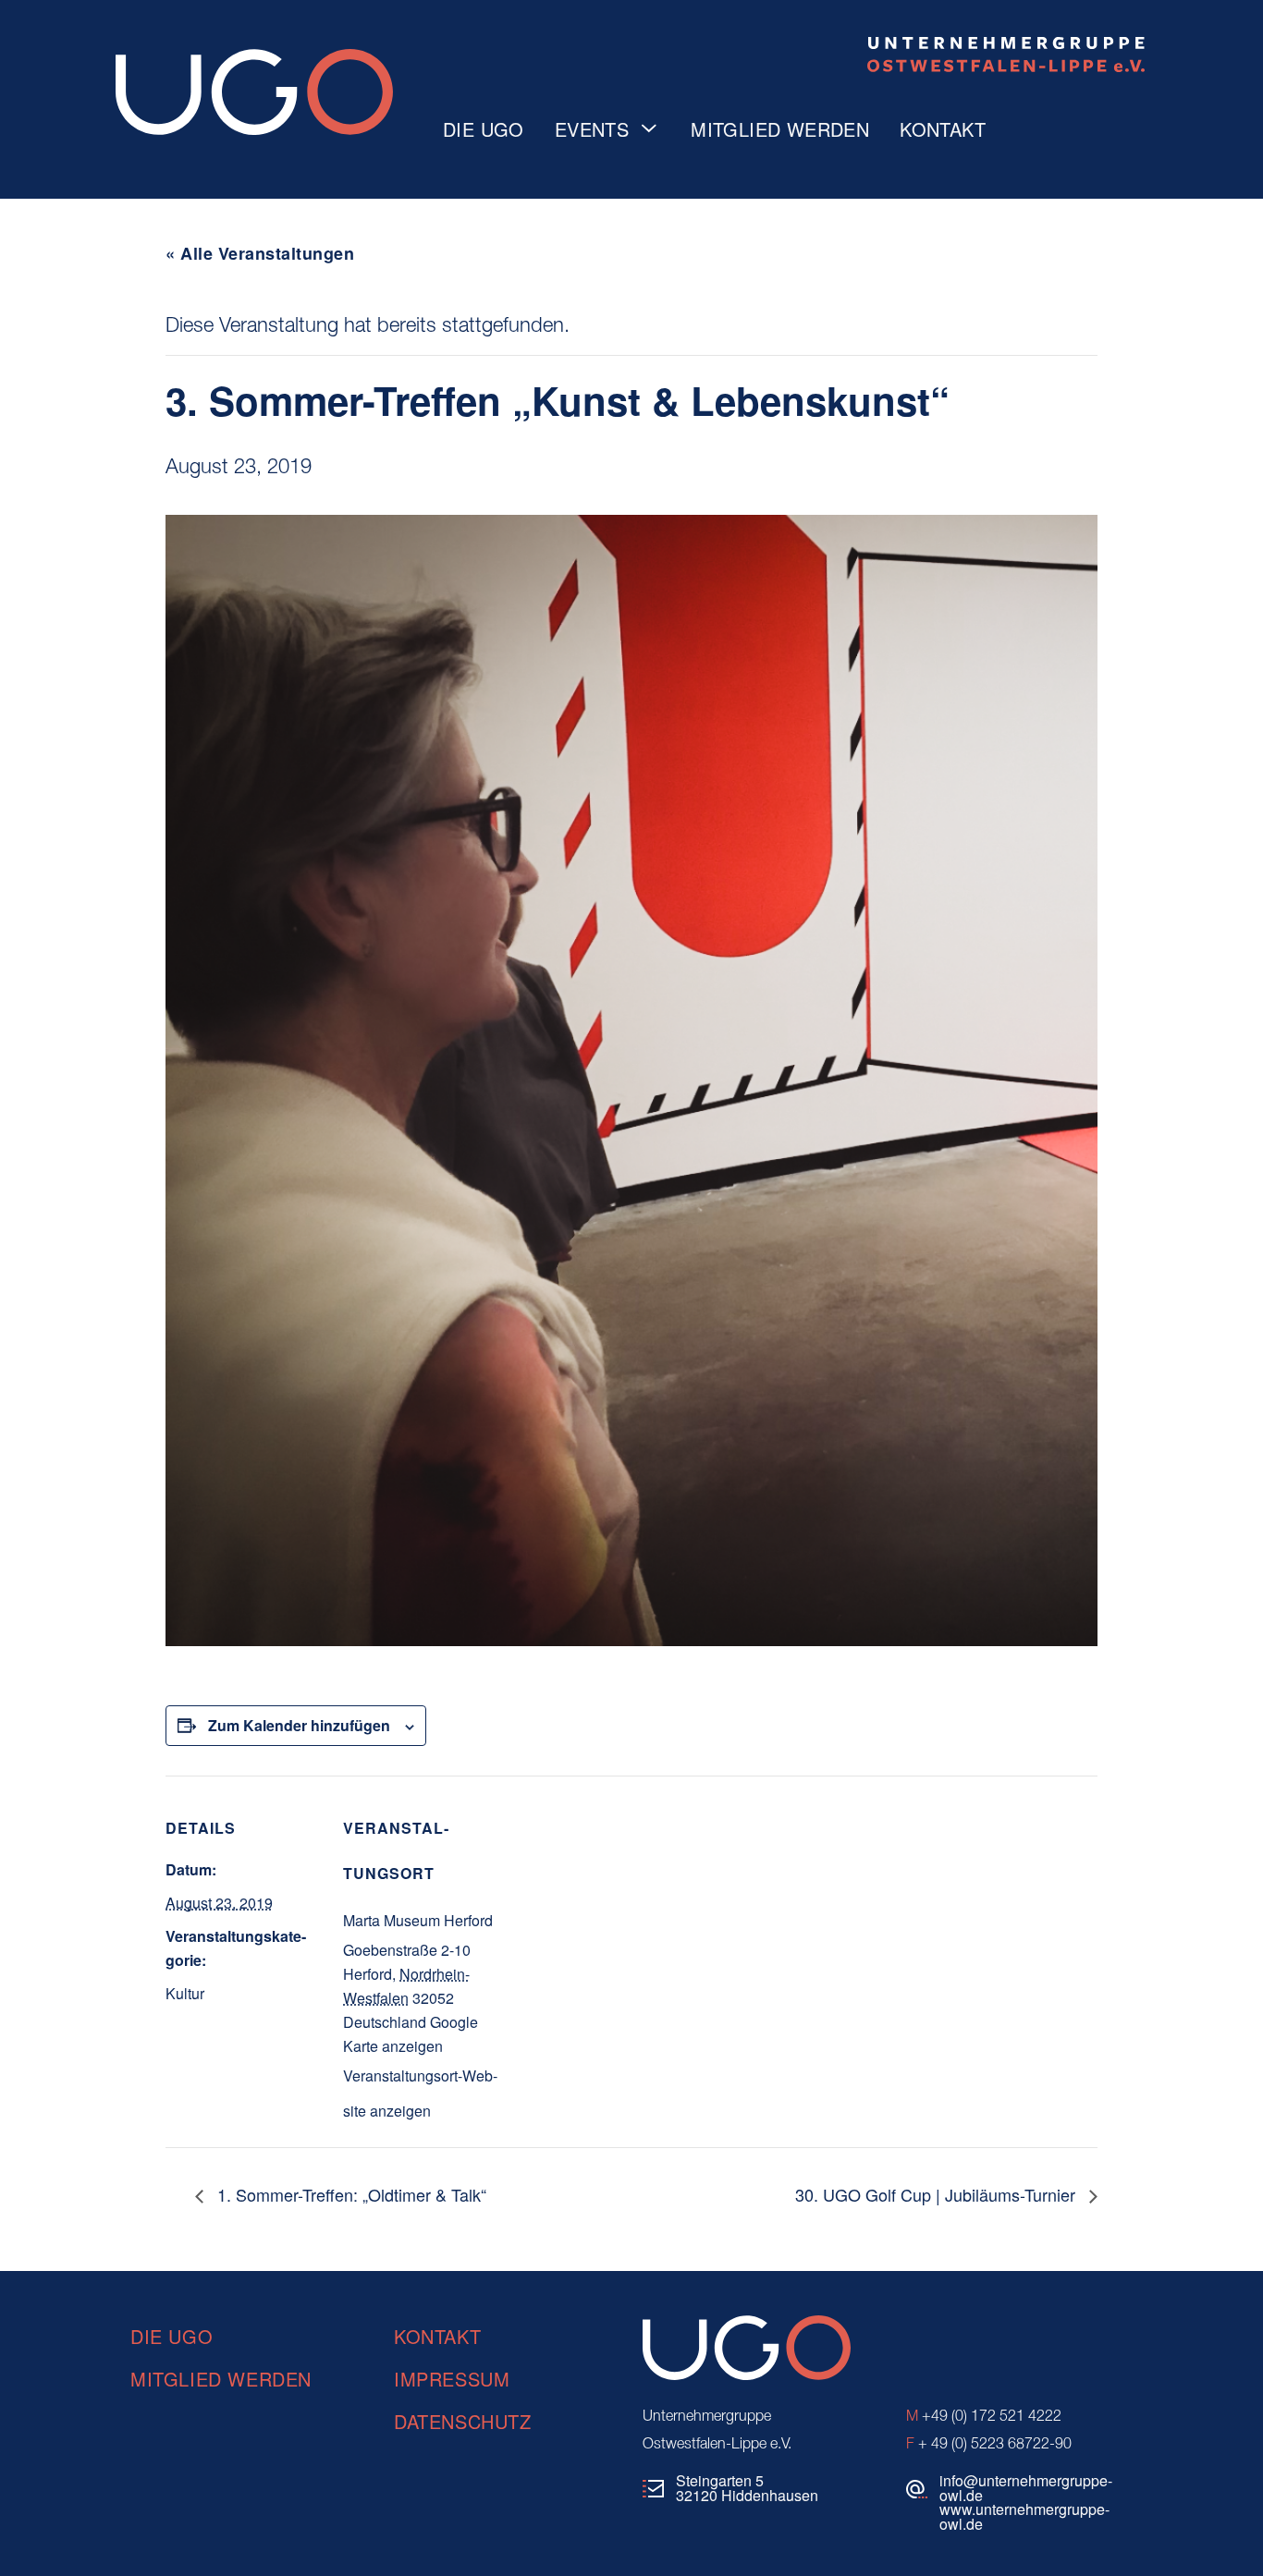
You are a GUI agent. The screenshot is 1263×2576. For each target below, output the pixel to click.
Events (592, 129)
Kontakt (943, 129)
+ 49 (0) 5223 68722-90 (989, 2445)
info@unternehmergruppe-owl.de (1026, 2488)
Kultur (185, 1993)
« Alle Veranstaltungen (260, 253)
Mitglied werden (780, 129)
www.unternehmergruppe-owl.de (1024, 2516)
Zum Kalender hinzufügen (299, 1725)
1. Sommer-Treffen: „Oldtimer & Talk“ (349, 2194)
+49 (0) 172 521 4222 (984, 2417)
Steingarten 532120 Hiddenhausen (747, 2488)
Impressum (452, 2379)
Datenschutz (463, 2421)
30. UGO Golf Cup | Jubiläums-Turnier (938, 2194)
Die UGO (484, 129)
